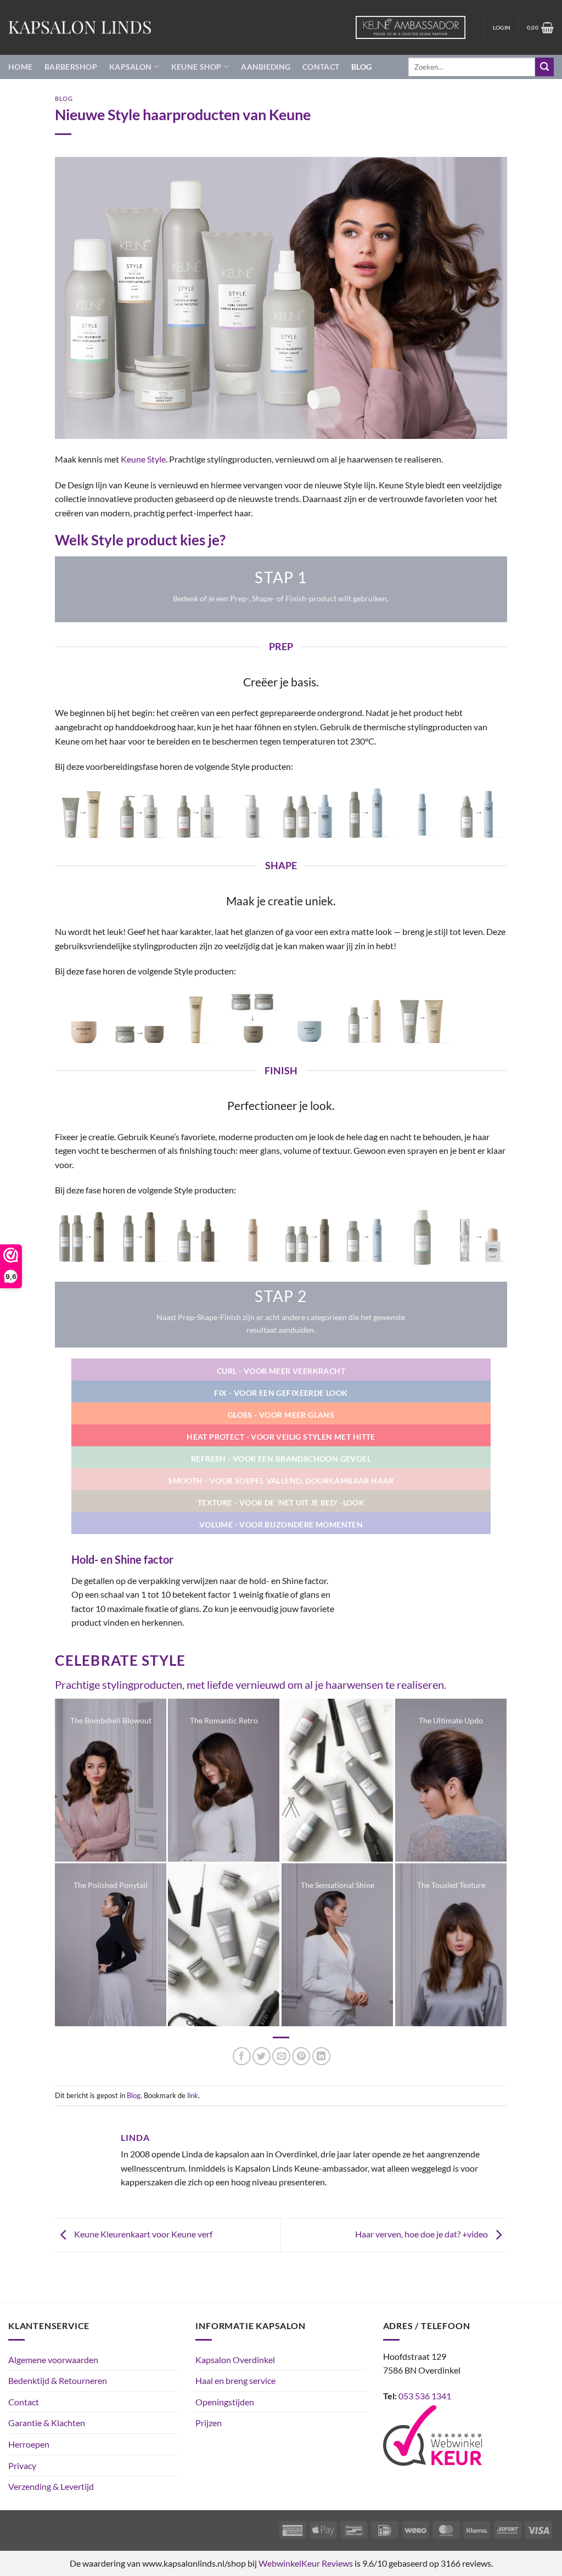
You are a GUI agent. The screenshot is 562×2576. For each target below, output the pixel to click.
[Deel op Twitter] (262, 2056)
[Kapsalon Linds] (80, 27)
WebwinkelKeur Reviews (306, 2563)
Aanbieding (266, 67)
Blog (361, 67)
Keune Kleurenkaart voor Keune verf (142, 2234)
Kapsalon (130, 67)
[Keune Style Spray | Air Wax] (366, 1018)
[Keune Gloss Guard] (83, 1018)
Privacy (22, 2465)
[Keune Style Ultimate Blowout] (140, 813)
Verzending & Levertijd (51, 2486)
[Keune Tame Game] (253, 813)
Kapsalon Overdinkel (235, 2360)
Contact (321, 67)
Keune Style (143, 459)
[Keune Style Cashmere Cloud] (422, 813)
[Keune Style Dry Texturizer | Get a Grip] (366, 1237)
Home (20, 67)
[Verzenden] (544, 67)
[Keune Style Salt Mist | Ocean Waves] (309, 813)
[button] (502, 27)
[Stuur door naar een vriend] (281, 2056)
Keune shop (196, 67)
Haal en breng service (235, 2380)
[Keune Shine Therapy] (253, 1237)
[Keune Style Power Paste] (196, 1018)
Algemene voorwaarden (53, 2360)
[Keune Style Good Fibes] (309, 1018)
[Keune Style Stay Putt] (140, 1018)
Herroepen (29, 2444)
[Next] (484, 818)
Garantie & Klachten (47, 2423)
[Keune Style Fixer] (140, 1237)
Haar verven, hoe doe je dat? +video (422, 2234)
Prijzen (209, 2423)
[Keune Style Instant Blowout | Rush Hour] (196, 813)
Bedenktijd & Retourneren (58, 2380)
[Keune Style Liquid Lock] (196, 1237)
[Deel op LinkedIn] (321, 2056)
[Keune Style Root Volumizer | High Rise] (366, 813)
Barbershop (71, 67)
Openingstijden (225, 2402)
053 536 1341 (425, 2396)
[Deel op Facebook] (242, 2056)
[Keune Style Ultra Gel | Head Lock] (422, 1018)
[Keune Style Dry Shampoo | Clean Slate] (309, 1237)
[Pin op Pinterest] (301, 2056)
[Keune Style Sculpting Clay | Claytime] (253, 1018)
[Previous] (78, 818)
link (193, 2095)
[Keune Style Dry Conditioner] (422, 1237)
